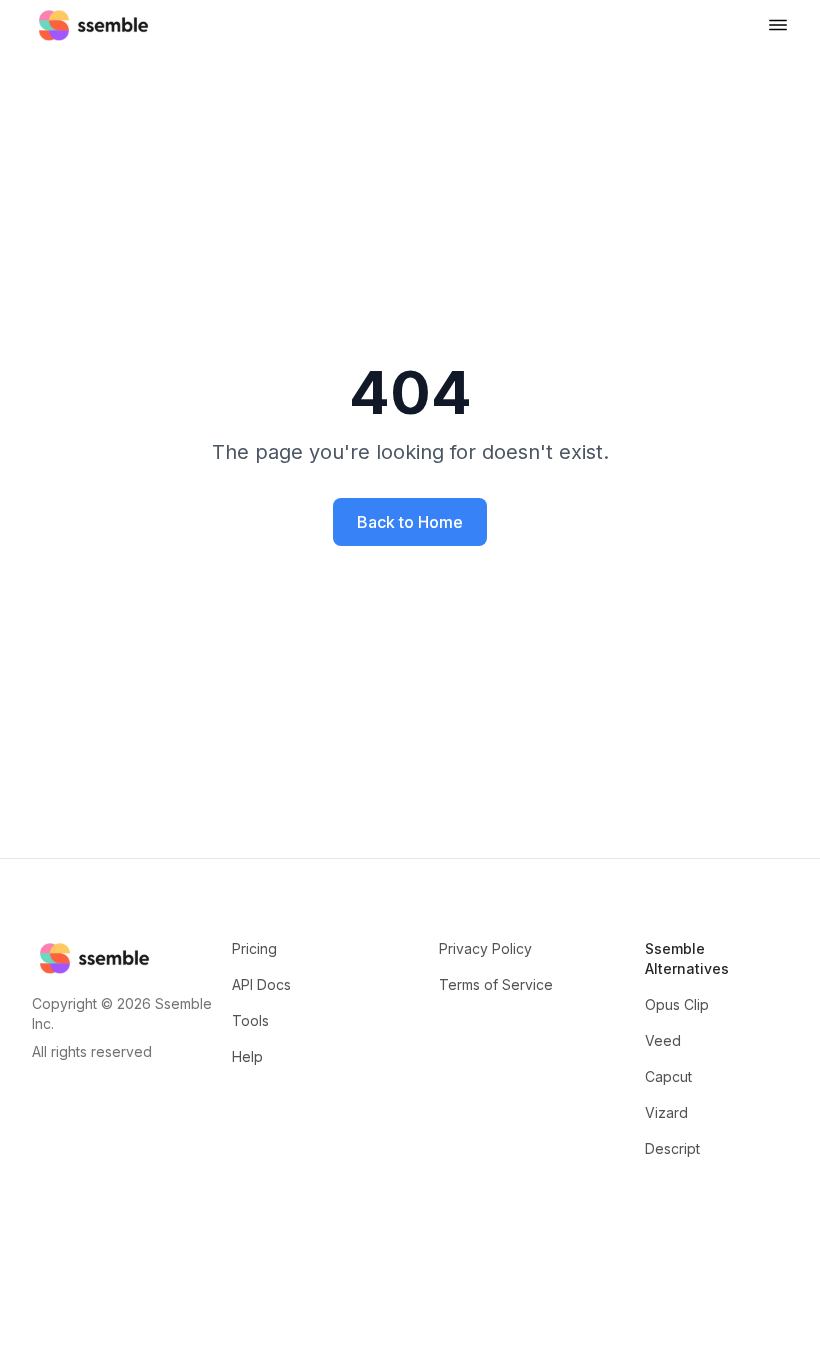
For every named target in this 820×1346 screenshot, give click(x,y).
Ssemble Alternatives (687, 958)
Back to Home (410, 522)
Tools (250, 1020)
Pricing (254, 948)
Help (247, 1056)
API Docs (261, 984)
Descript (672, 1148)
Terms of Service (496, 984)
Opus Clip (677, 1004)
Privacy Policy (485, 948)
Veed (663, 1040)
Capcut (668, 1076)
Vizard (666, 1112)
